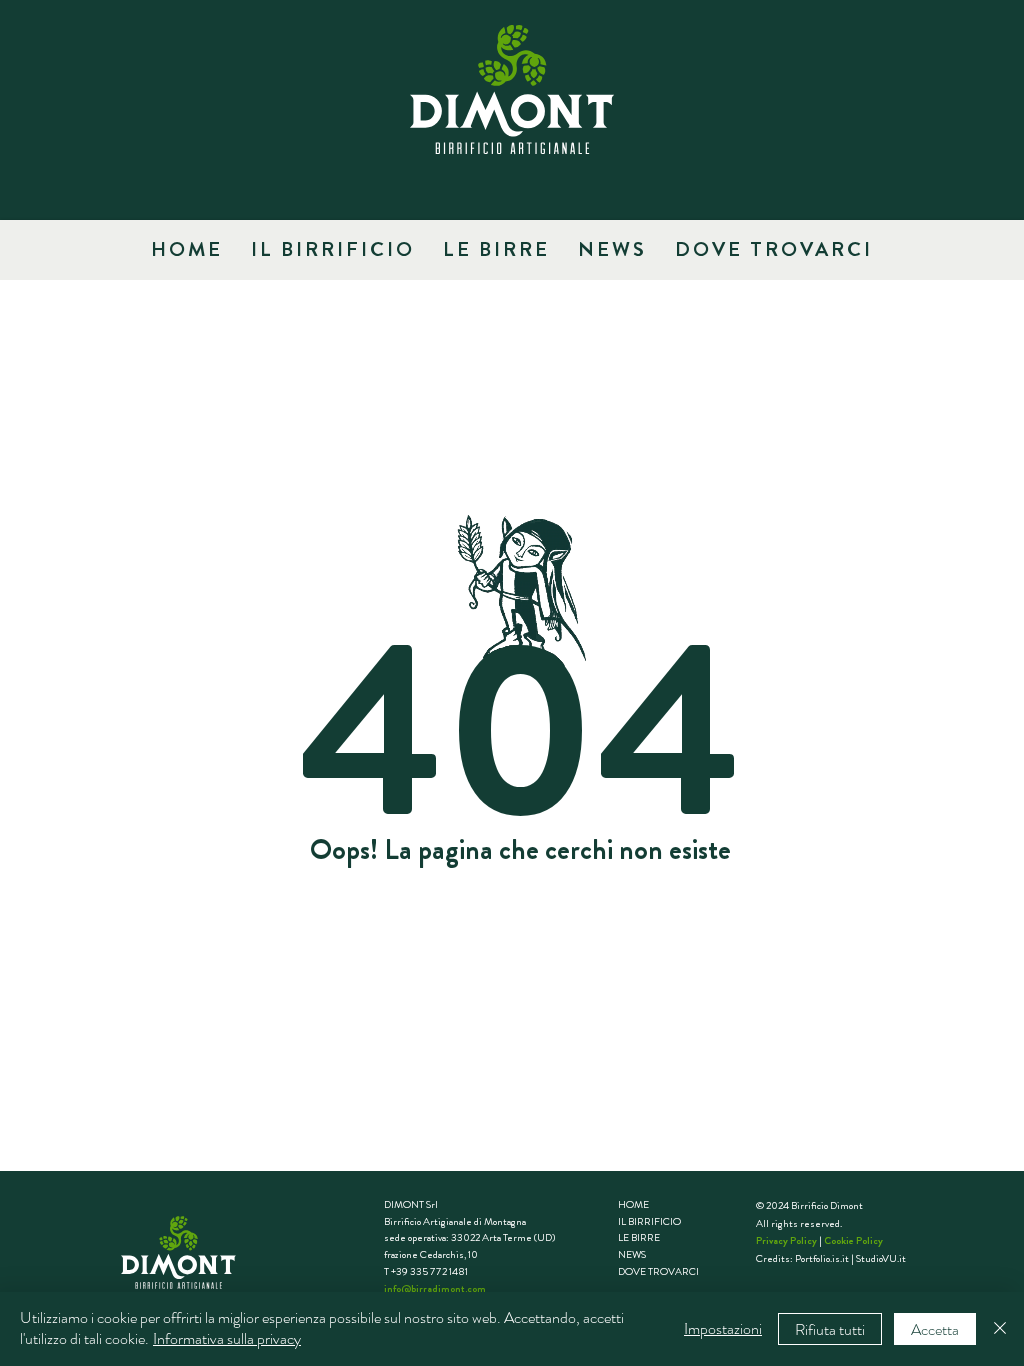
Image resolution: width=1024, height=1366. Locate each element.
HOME (633, 1204)
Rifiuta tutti (830, 1329)
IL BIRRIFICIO (649, 1221)
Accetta (935, 1329)
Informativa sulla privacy (227, 1338)
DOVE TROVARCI (658, 1271)
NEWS (632, 1254)
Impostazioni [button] (723, 1328)
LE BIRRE (639, 1237)
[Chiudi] (1000, 1329)
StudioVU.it (881, 1258)
